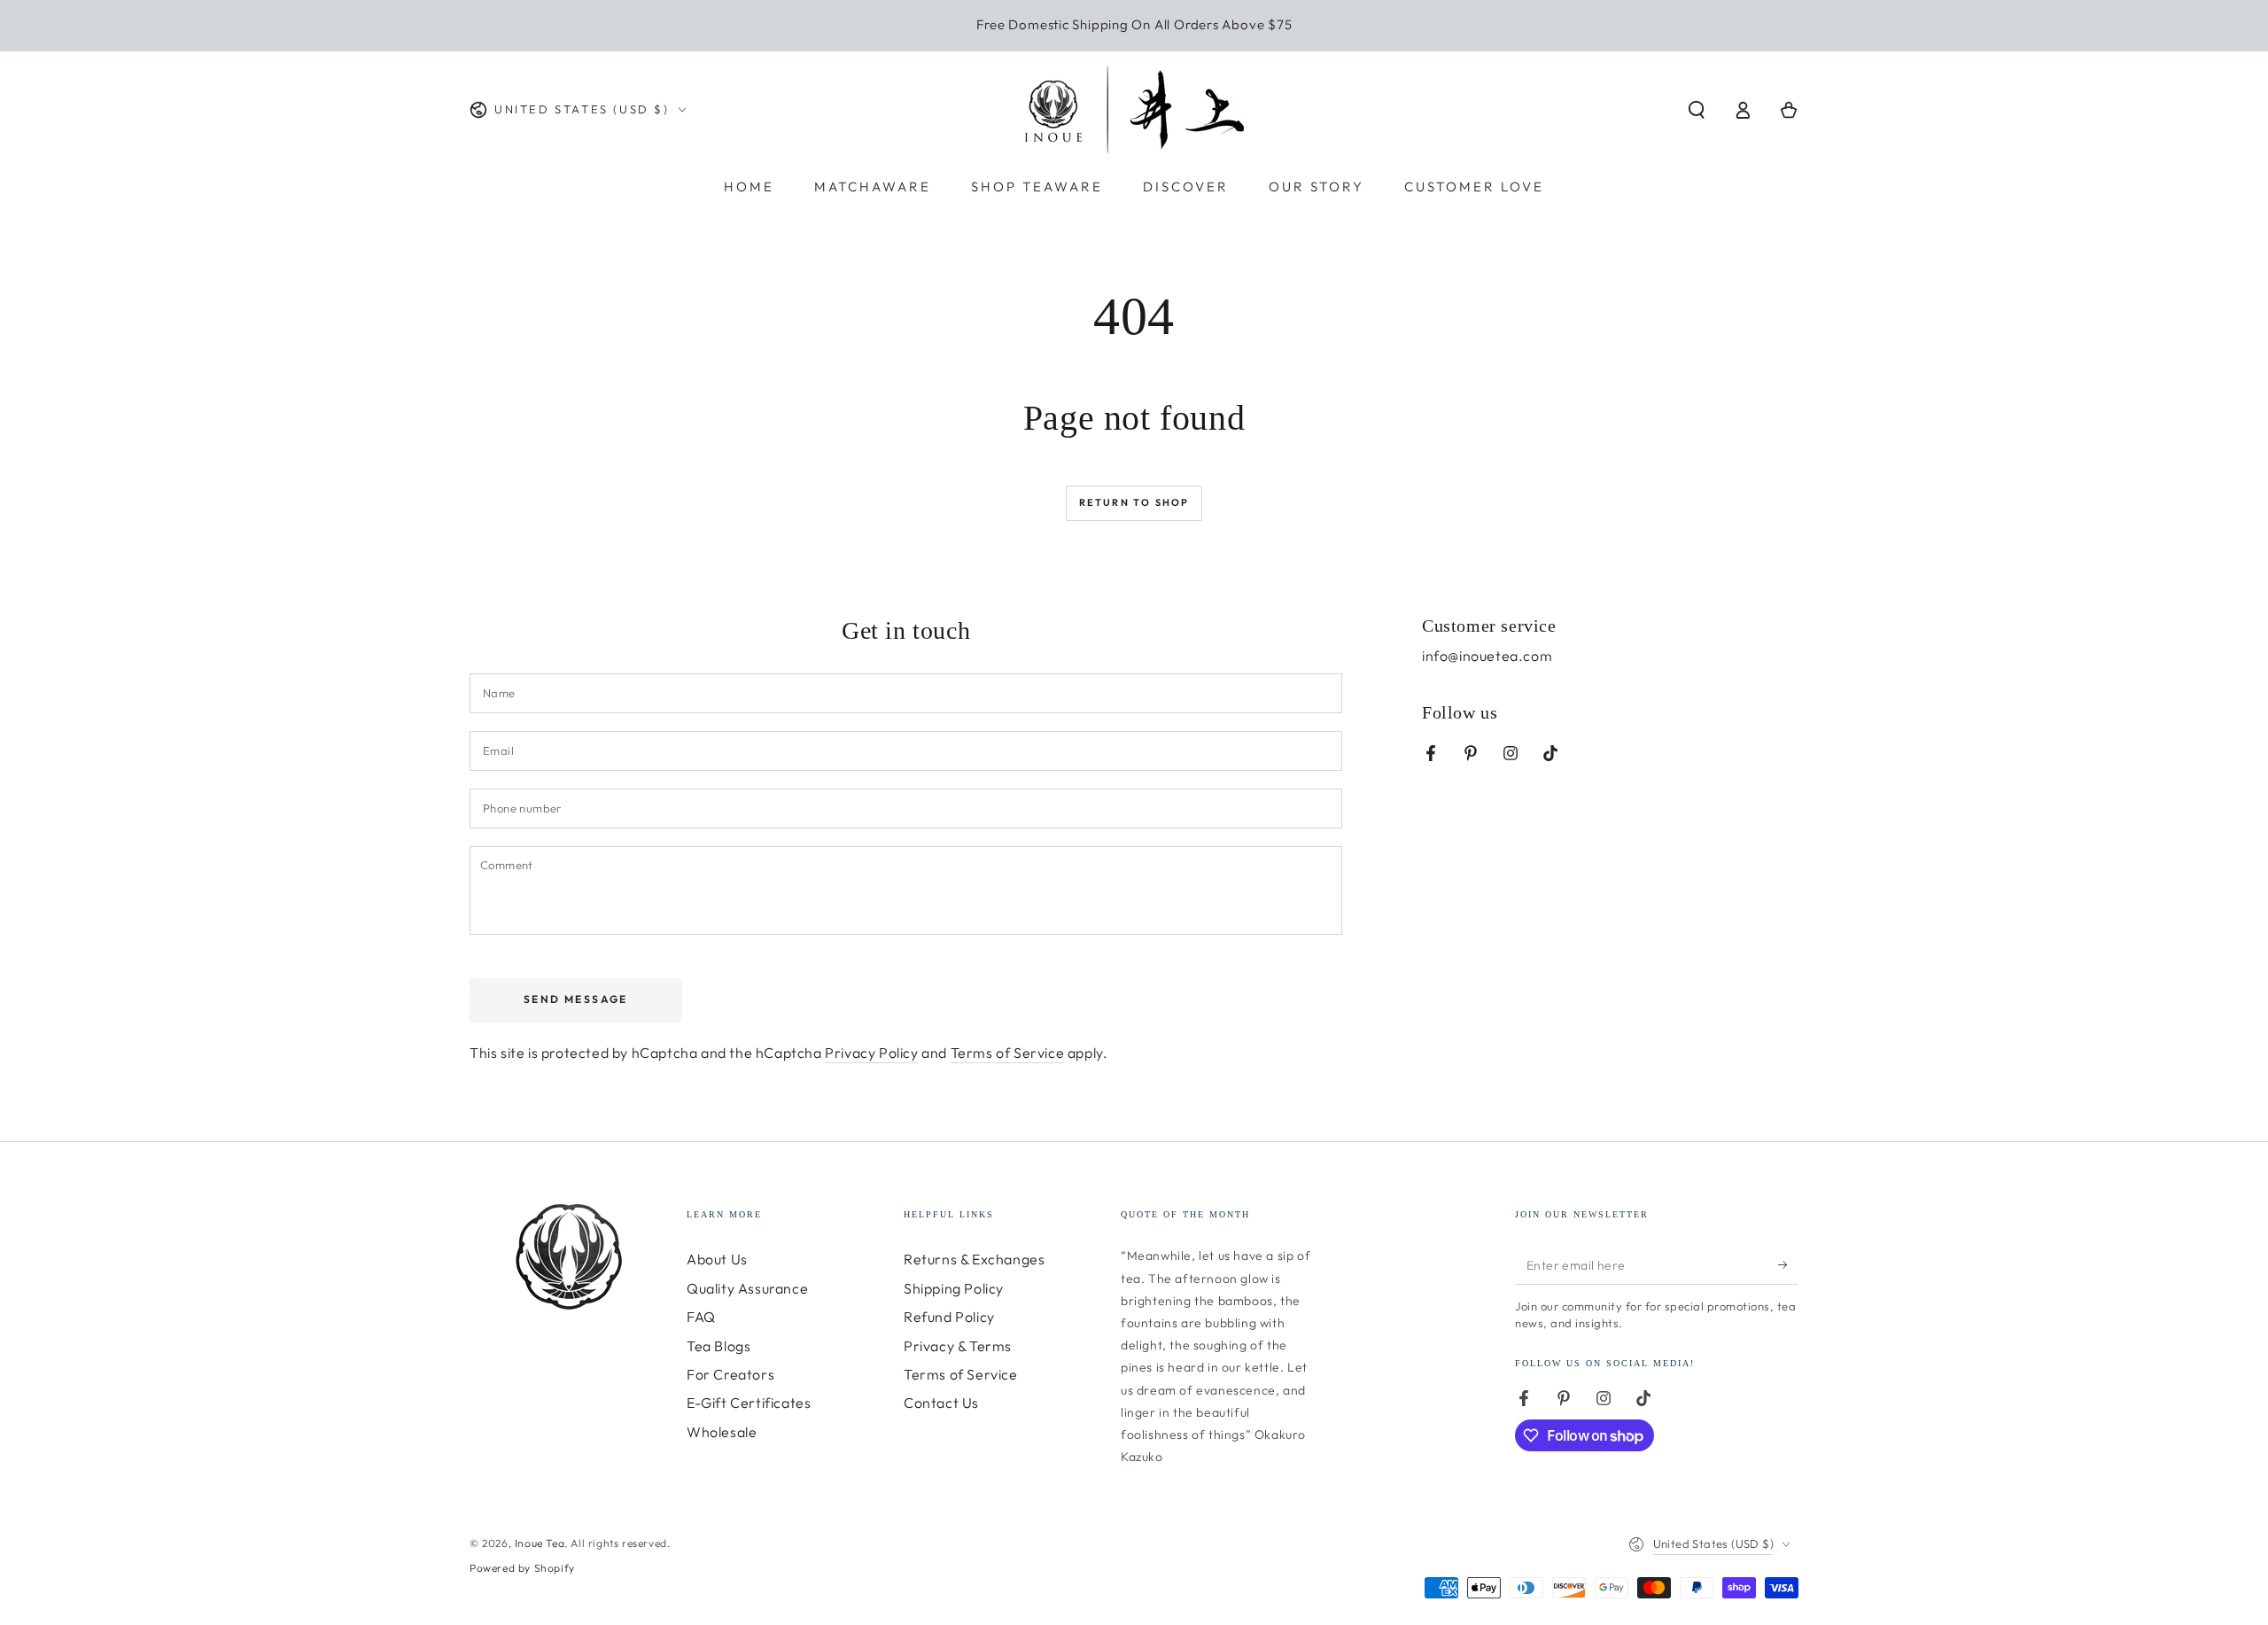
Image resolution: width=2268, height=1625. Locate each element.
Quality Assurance (747, 1288)
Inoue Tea (540, 1543)
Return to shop (1134, 502)
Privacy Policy (871, 1053)
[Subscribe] (1788, 1264)
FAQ (701, 1317)
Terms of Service (1008, 1053)
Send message (576, 999)
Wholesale (722, 1432)
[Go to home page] (1134, 110)
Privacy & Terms (958, 1346)
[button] (1697, 110)
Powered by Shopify (522, 1568)
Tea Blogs (718, 1346)
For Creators (730, 1374)
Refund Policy (949, 1317)
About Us (717, 1259)
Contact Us (941, 1403)
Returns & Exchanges (974, 1259)
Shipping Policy (954, 1288)
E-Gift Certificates (749, 1403)
